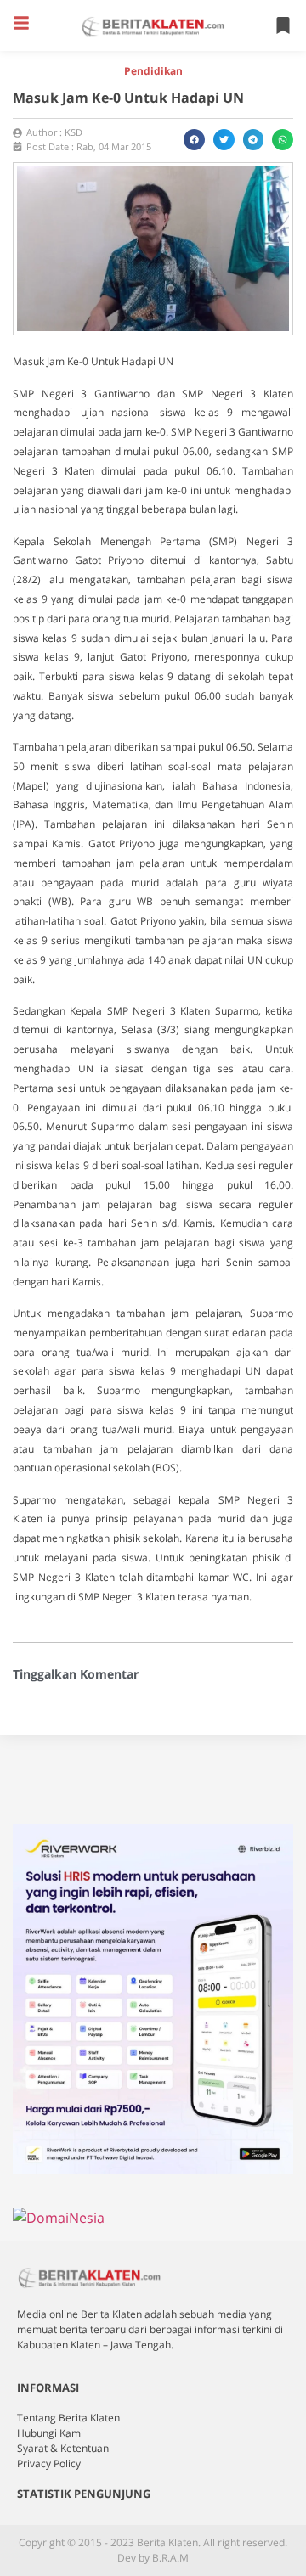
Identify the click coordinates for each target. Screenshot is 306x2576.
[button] (21, 23)
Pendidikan (153, 71)
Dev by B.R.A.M (153, 2558)
